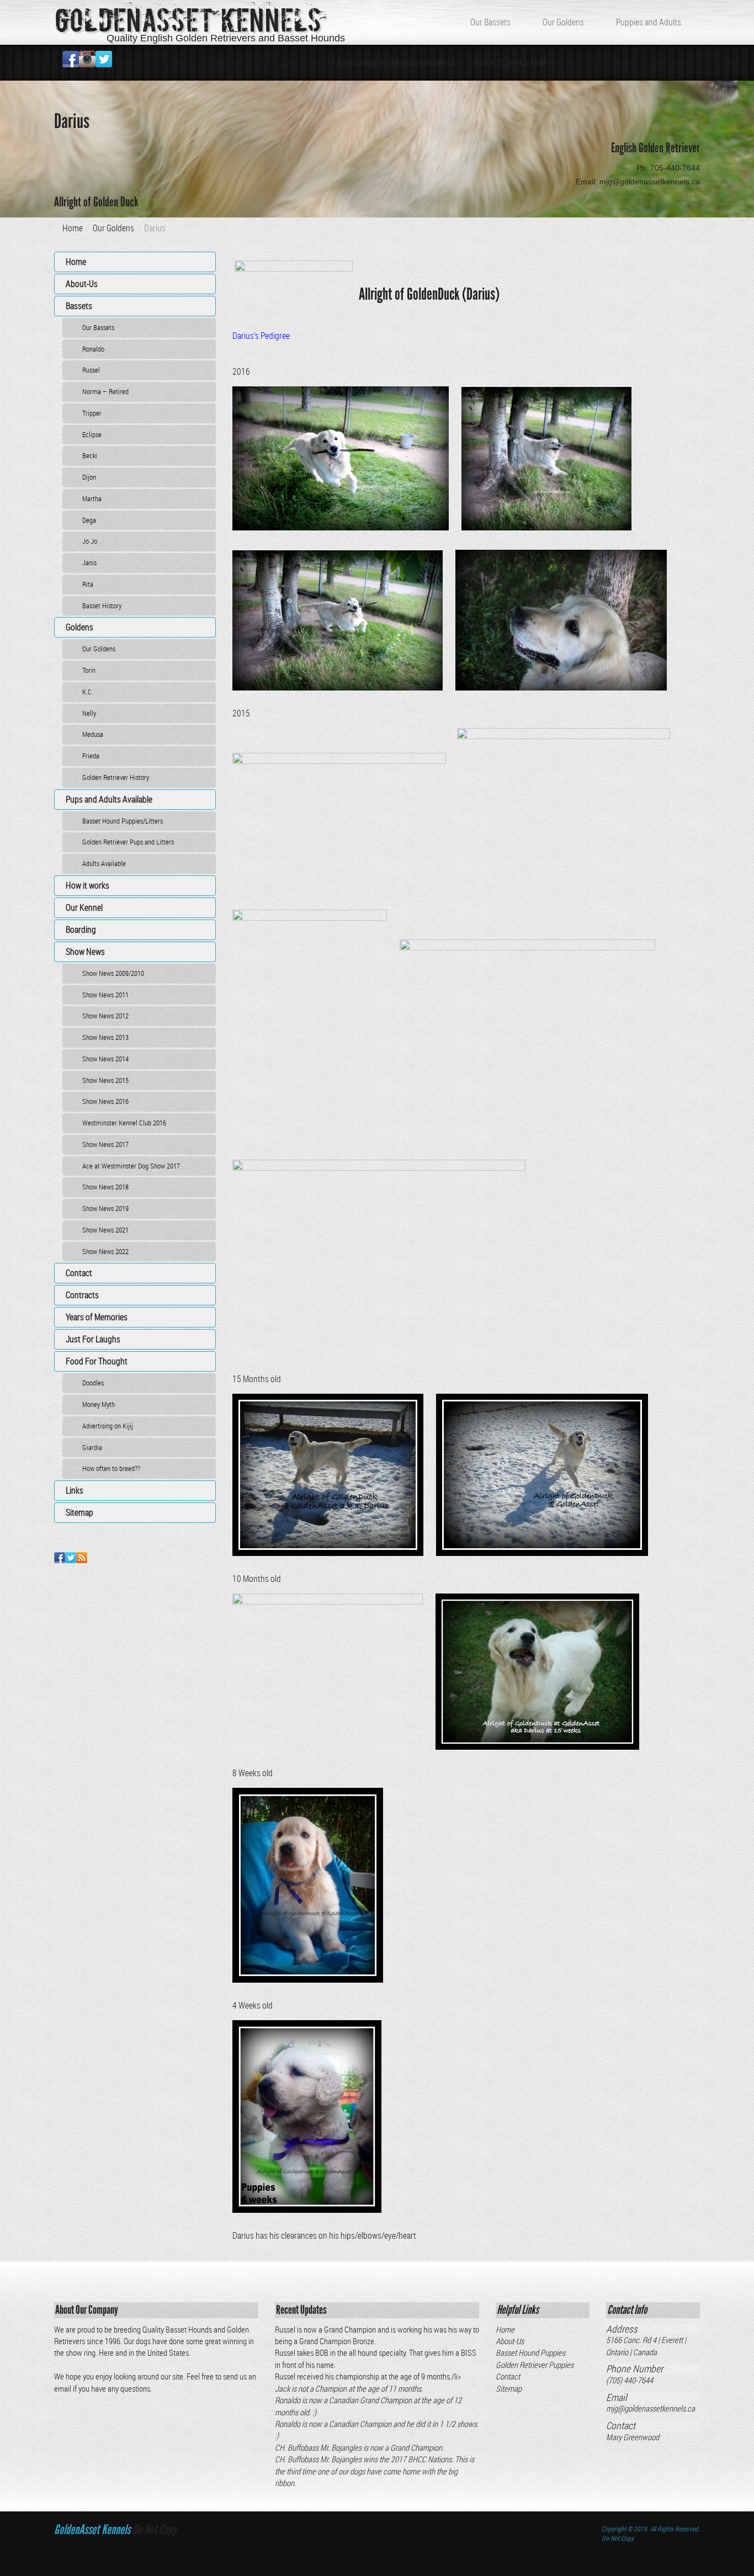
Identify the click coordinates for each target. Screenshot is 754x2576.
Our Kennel (84, 907)
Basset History (102, 606)
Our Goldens (563, 22)
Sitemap (79, 1512)
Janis (89, 562)
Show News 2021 (105, 1230)
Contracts (82, 1295)
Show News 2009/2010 (113, 973)
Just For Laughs (93, 1339)
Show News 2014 (105, 1059)
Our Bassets (490, 22)
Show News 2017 (105, 1144)
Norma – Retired (105, 391)
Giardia (92, 1447)
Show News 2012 (105, 1016)
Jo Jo (90, 541)
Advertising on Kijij (108, 1426)
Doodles (93, 1383)
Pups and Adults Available (109, 799)
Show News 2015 (105, 1080)
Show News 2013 (105, 1037)
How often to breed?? (111, 1468)
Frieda (91, 756)
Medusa (93, 734)
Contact (79, 1273)
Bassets (79, 306)
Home (73, 228)
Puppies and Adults (649, 22)
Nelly (89, 713)
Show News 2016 (105, 1101)
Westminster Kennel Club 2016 (124, 1123)
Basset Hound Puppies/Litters (123, 821)
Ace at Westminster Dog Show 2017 (131, 1166)
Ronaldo (93, 349)
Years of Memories (97, 1317)
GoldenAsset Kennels (188, 21)
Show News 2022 (105, 1251)
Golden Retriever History (116, 777)
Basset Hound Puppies (530, 2352)
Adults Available (104, 863)
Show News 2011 (105, 995)
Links (75, 1490)
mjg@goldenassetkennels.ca (651, 2408)
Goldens (79, 627)
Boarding (81, 930)
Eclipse (92, 434)
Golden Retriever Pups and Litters (128, 842)
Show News (85, 952)
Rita (88, 584)
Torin (89, 670)
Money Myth (99, 1404)
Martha (92, 498)
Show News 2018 (105, 1187)
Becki (90, 455)
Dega (89, 520)
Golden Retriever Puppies (535, 2365)
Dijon (89, 477)
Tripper (92, 413)
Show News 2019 (105, 1208)
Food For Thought (97, 1361)
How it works (87, 885)
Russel (91, 370)
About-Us (82, 284)
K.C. (88, 692)
